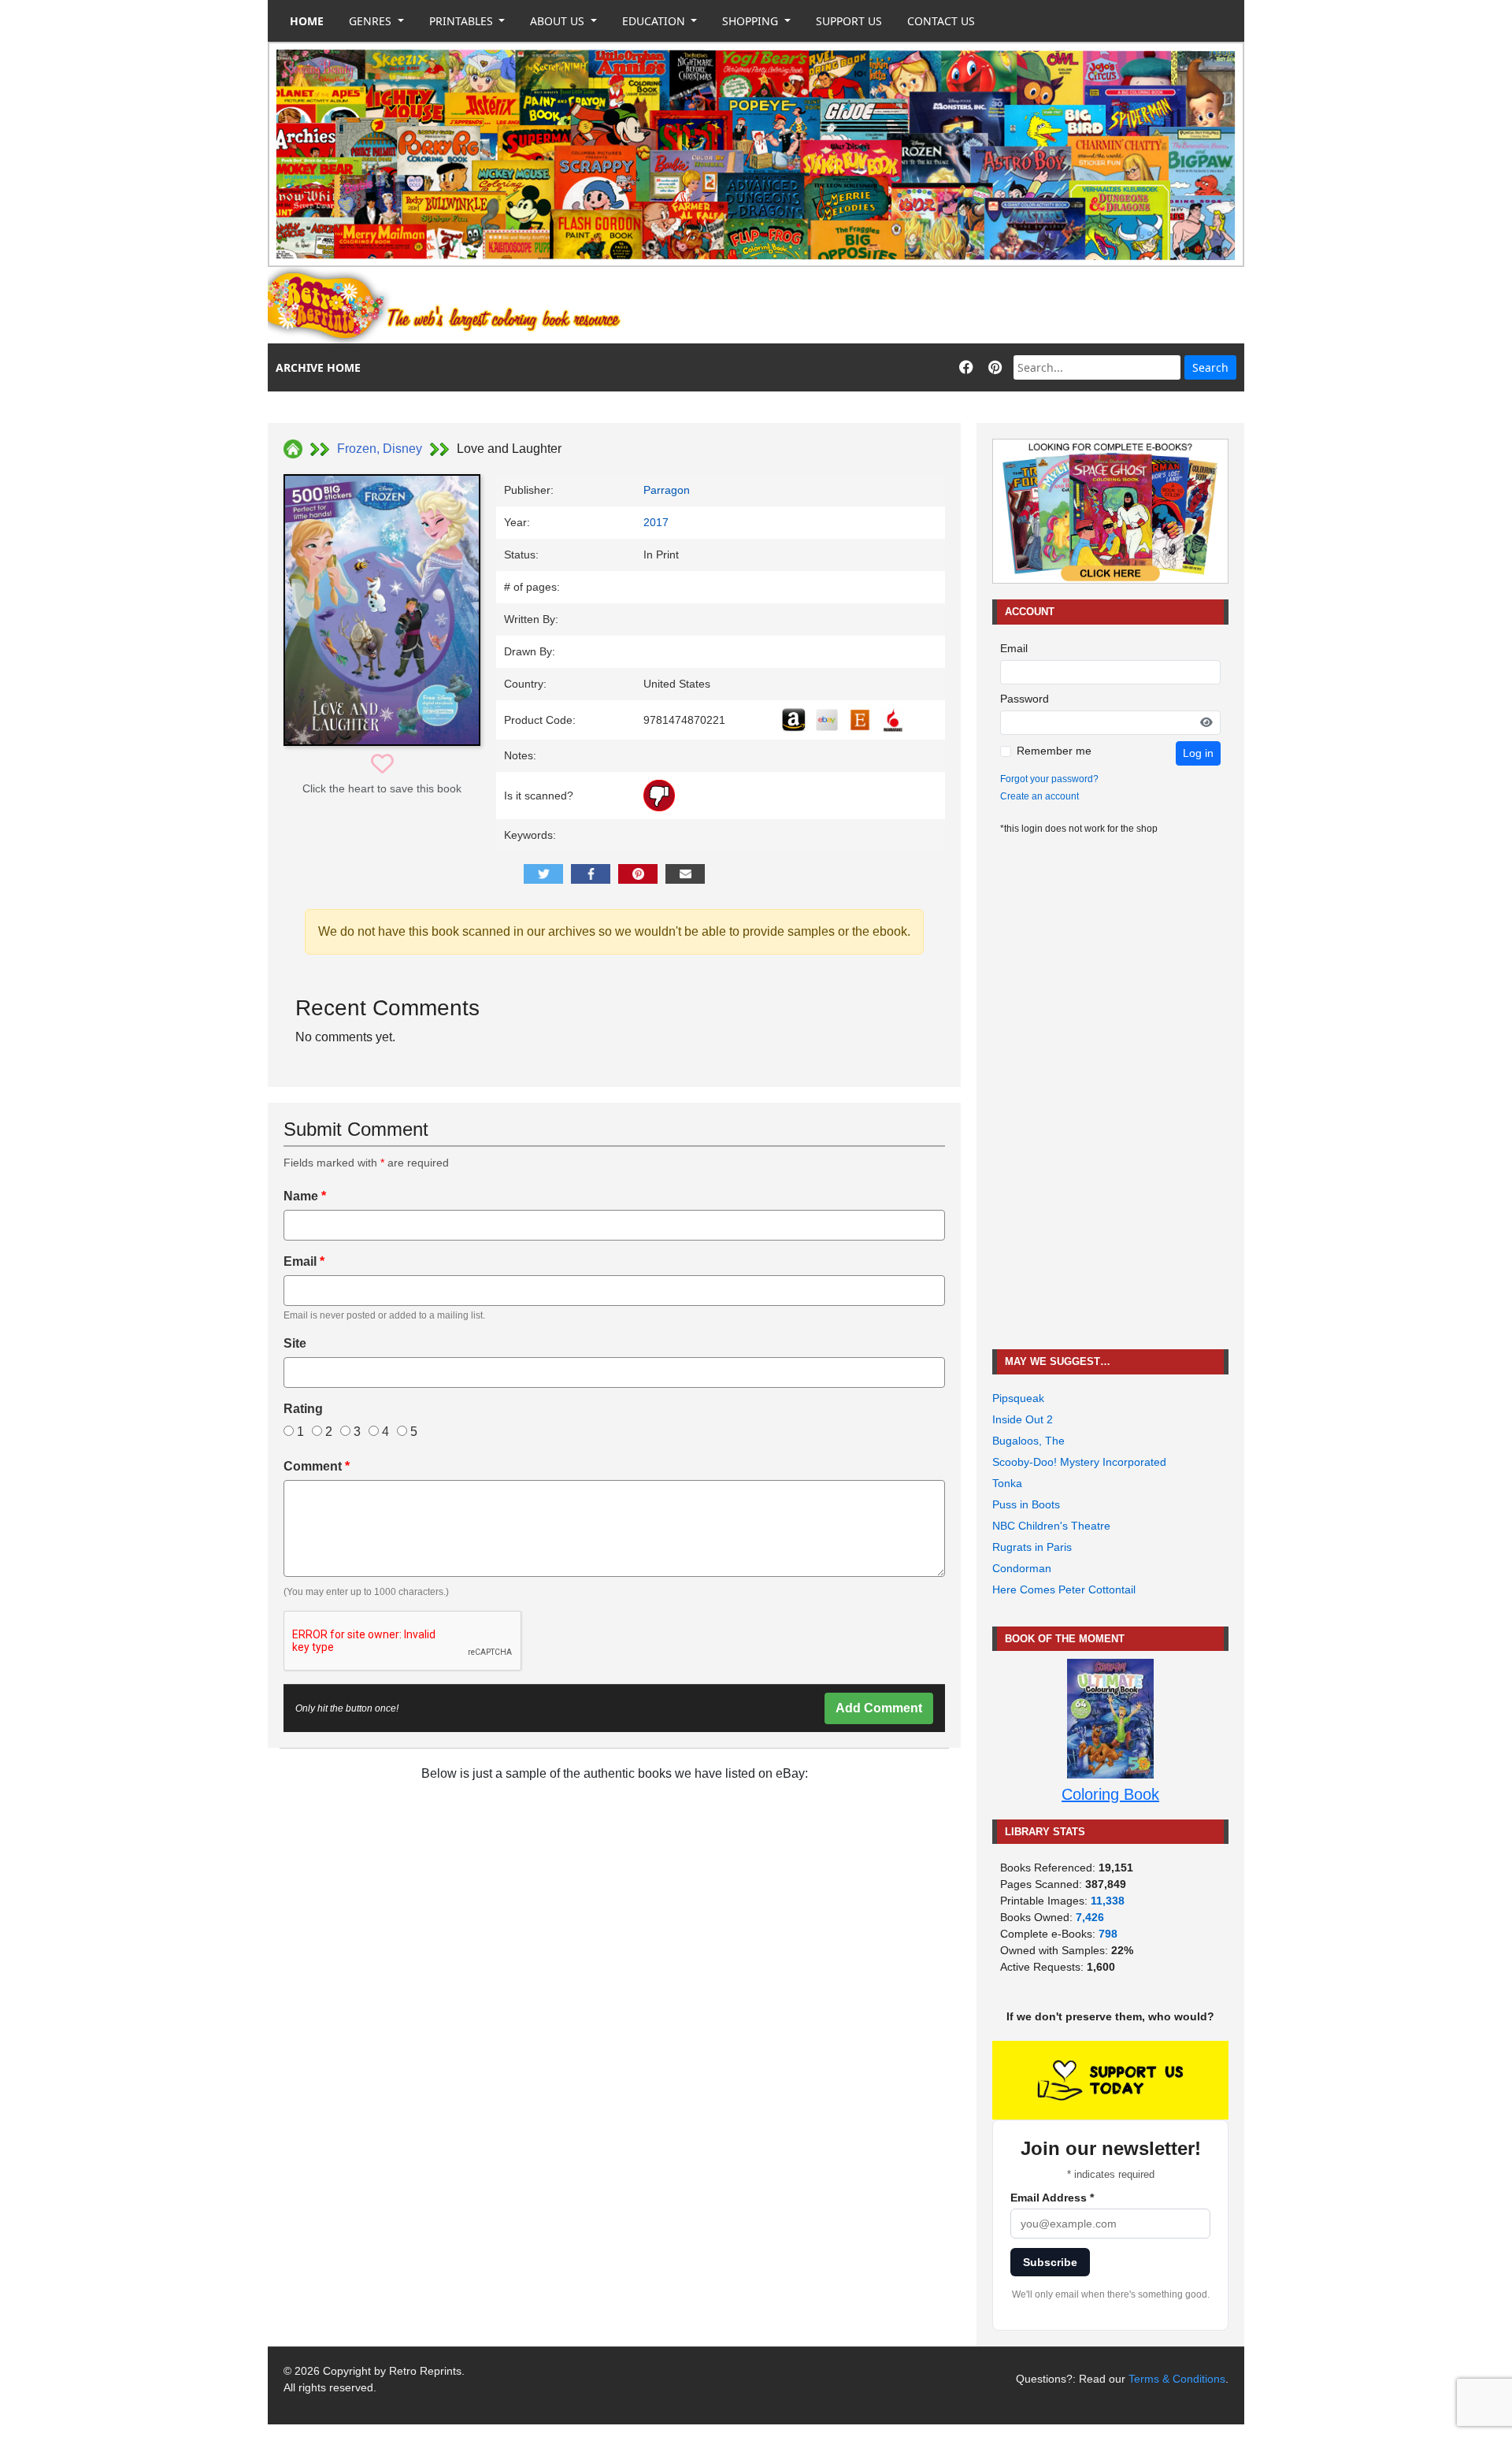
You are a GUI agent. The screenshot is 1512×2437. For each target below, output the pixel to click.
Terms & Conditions (1177, 2379)
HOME (307, 21)
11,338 (1108, 1901)
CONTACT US (941, 21)
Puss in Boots (1026, 1504)
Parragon (667, 490)
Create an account (1039, 796)
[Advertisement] (958, 306)
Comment (317, 1466)
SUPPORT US (849, 21)
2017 (656, 522)
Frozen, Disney (380, 449)
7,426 (1090, 1917)
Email (304, 1261)
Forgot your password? (1049, 779)
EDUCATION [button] (655, 21)
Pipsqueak (1018, 1398)
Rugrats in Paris (1032, 1547)
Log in (1198, 753)
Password (1025, 699)
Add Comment (879, 1708)
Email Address (1052, 2198)
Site (295, 1343)
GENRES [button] (372, 21)
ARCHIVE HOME (318, 367)
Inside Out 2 (1023, 1419)
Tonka (1007, 1483)
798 (1108, 1934)
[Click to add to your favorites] (382, 764)
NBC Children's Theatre (1051, 1526)
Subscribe (1050, 2262)
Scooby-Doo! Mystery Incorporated (1079, 1462)
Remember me (1054, 751)
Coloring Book (1110, 1794)
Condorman (1022, 1568)
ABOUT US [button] (559, 21)
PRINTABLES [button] (463, 21)
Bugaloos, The (1028, 1441)
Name (305, 1196)
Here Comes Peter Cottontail (1064, 1589)
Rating (303, 1409)
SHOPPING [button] (752, 21)
